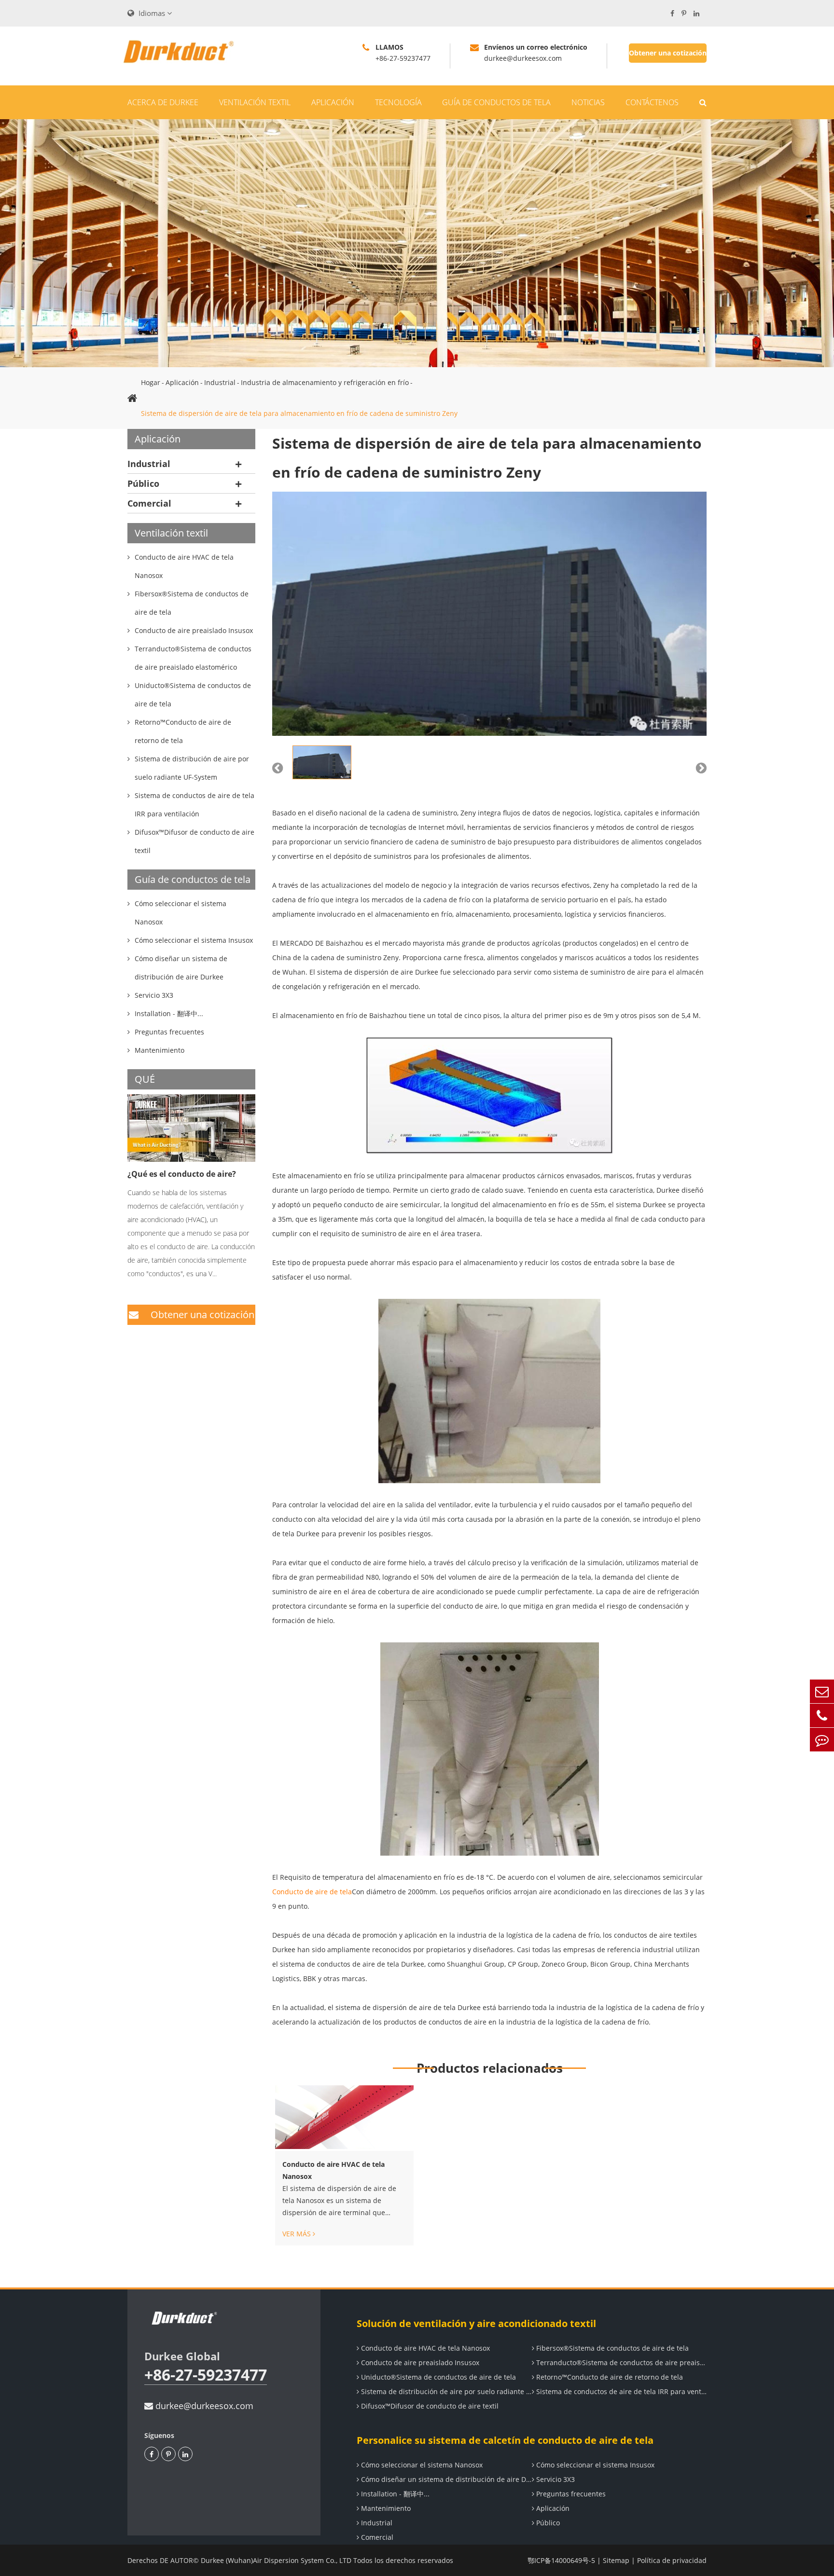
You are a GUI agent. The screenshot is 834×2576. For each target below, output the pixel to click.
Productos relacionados (490, 2068)
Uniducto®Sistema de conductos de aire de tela (438, 2377)
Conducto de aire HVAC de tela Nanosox (334, 2170)
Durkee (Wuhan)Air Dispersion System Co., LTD (276, 2560)
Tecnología (398, 102)
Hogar (151, 382)
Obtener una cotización (668, 53)
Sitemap (616, 2560)
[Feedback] (822, 1740)
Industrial (220, 382)
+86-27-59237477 (206, 2375)
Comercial (149, 503)
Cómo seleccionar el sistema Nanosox (421, 2465)
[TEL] (822, 1715)
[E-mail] (822, 1691)
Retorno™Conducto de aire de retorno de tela (609, 2377)
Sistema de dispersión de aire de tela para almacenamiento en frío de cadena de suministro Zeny (299, 413)
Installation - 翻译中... (394, 2494)
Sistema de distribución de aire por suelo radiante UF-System (445, 2391)
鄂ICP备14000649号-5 (561, 2560)
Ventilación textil (255, 102)
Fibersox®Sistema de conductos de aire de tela (612, 2348)
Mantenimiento (385, 2508)
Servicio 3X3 (555, 2479)
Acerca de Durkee (163, 102)
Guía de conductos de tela (496, 102)
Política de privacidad (672, 2560)
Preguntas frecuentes (570, 2494)
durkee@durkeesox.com (203, 2406)
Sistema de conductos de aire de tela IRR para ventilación (621, 2391)
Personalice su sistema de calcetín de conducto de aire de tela (505, 2440)
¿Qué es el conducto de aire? (182, 1174)
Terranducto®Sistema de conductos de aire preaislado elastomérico (621, 2362)
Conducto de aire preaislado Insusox (419, 2362)
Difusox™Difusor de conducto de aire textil (429, 2406)
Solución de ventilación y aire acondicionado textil (476, 2323)
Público (143, 483)
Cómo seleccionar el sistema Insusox (594, 2465)
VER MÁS (298, 2234)
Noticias (588, 102)
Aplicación (333, 102)
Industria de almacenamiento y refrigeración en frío (325, 382)
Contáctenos (652, 102)
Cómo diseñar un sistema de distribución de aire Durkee (445, 2479)
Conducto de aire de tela (312, 1892)
